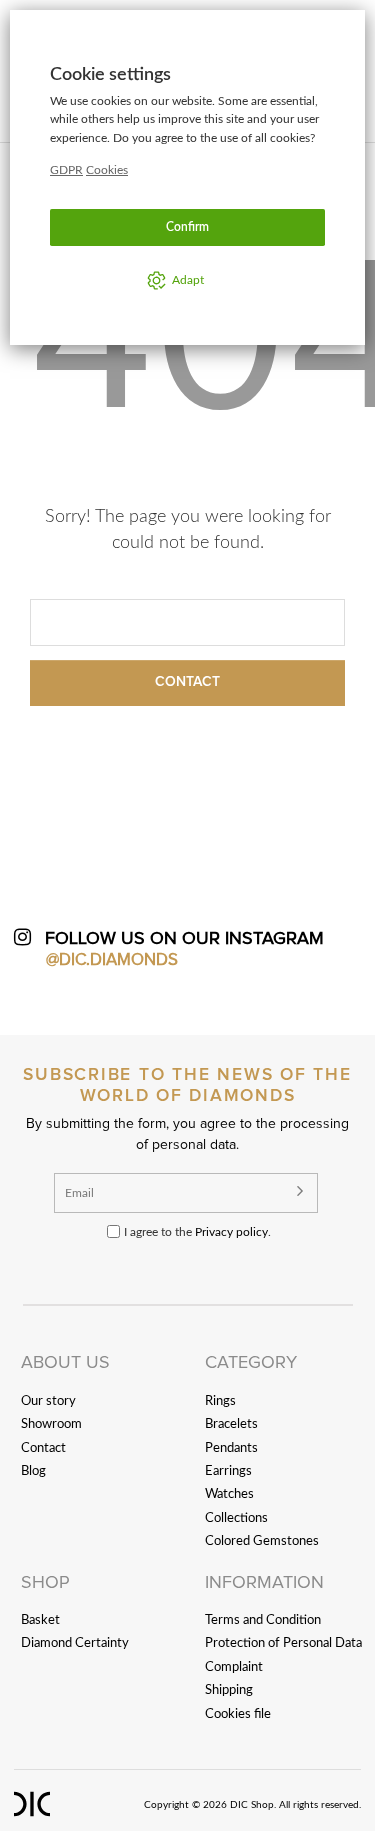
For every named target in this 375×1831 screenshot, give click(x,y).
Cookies (107, 170)
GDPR (66, 170)
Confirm (187, 227)
